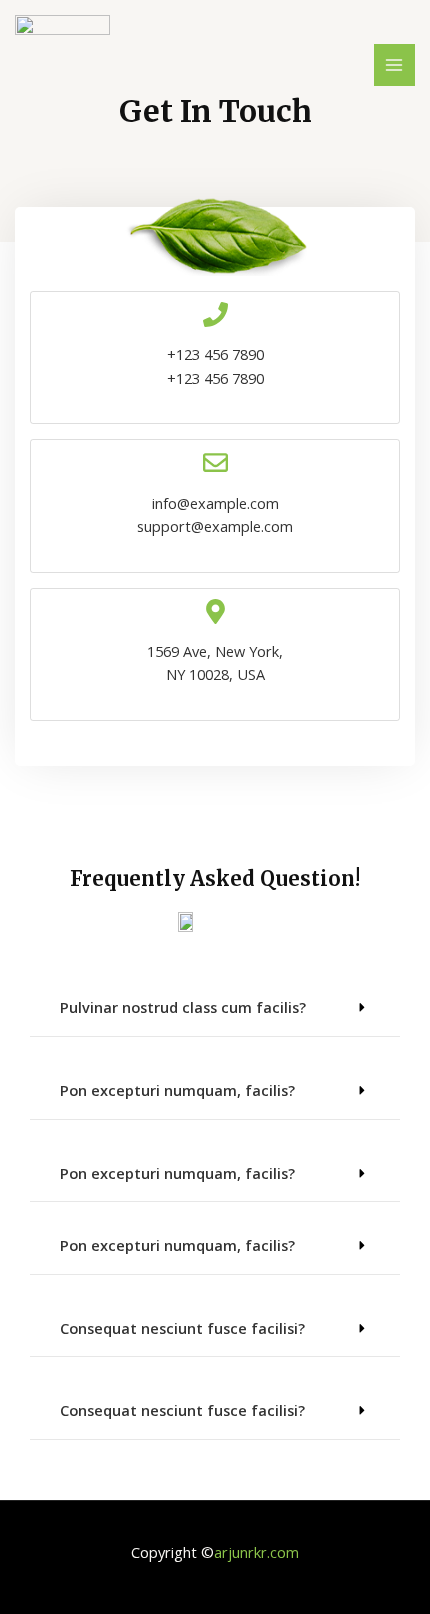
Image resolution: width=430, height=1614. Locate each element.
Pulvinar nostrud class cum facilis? (183, 1007)
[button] (215, 1008)
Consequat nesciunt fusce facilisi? (182, 1328)
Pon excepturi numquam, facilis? (177, 1090)
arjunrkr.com (256, 1552)
